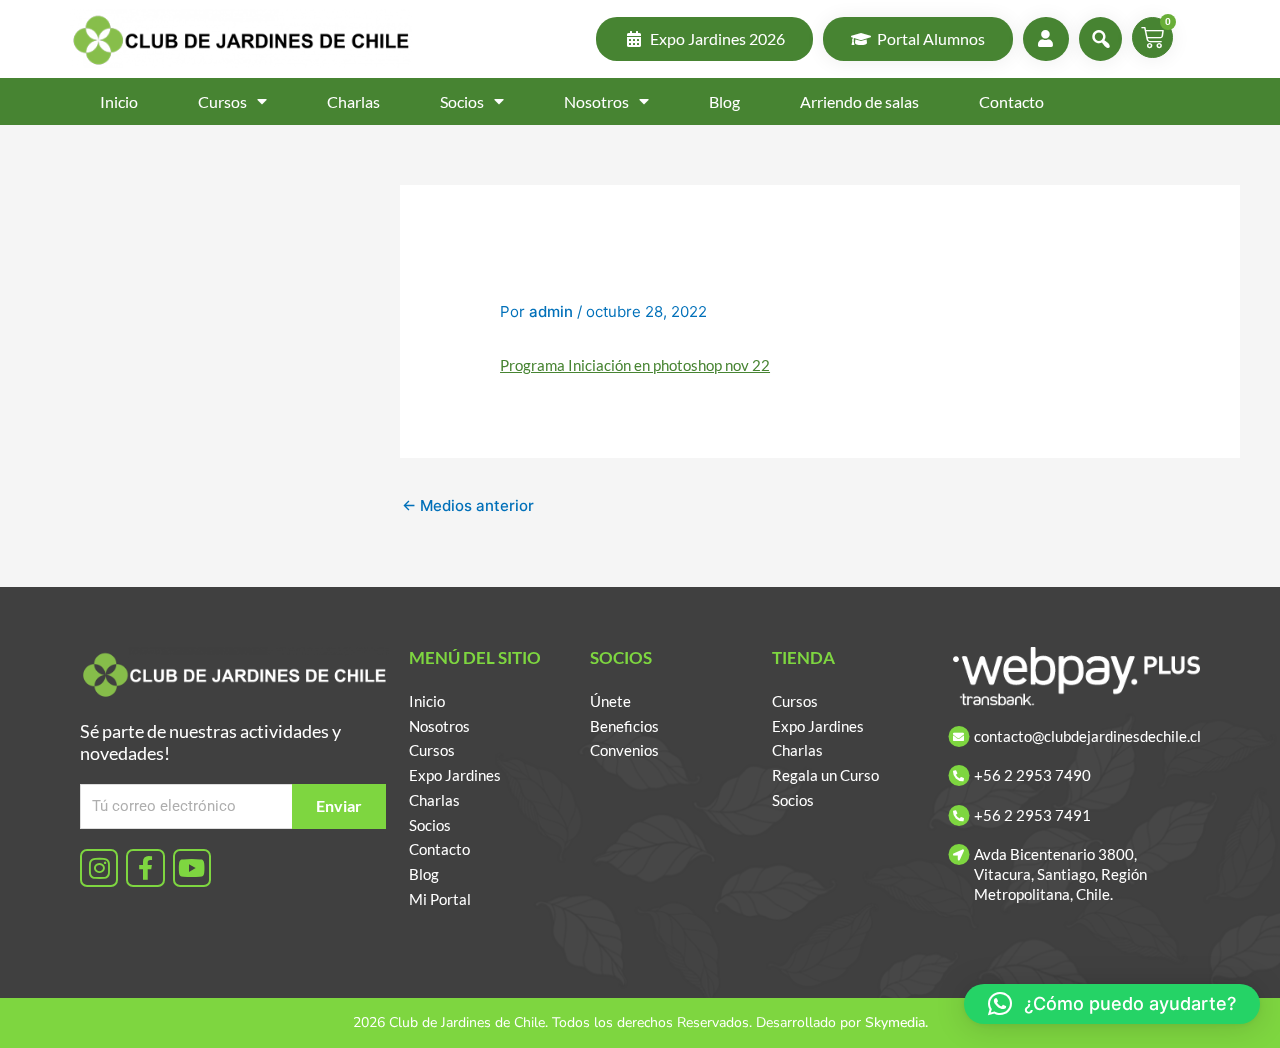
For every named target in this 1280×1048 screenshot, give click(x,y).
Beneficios (624, 726)
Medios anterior (468, 505)
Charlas (353, 101)
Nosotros (596, 101)
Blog (724, 101)
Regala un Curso (825, 775)
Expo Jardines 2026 (717, 38)
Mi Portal (440, 899)
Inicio (119, 101)
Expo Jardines (455, 775)
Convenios (624, 750)
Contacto (1011, 101)
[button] (1112, 1004)
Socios (462, 101)
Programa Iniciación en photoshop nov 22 (635, 365)
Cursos (222, 101)
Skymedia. (896, 1022)
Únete (610, 701)
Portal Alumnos (931, 38)
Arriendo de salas (859, 101)
